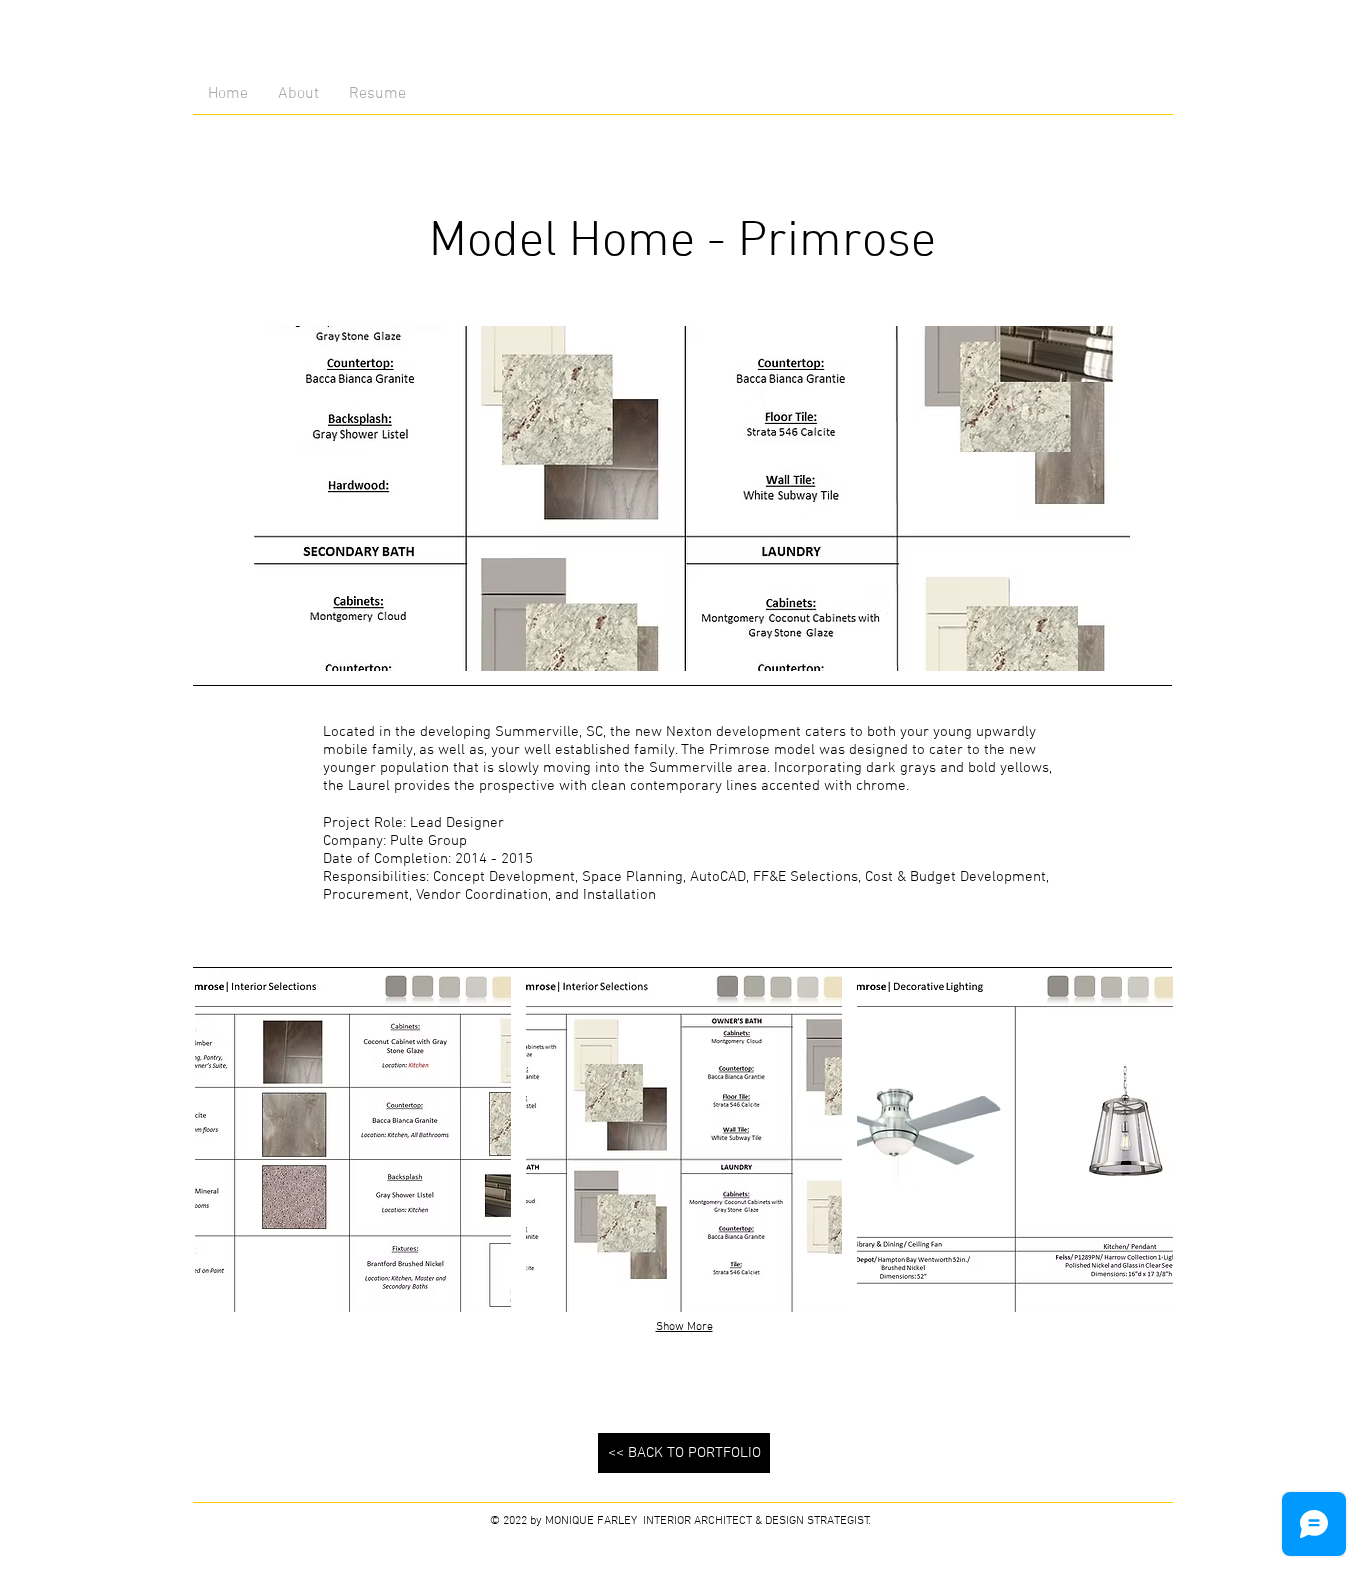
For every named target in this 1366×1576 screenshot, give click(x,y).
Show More (684, 1327)
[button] (353, 1140)
